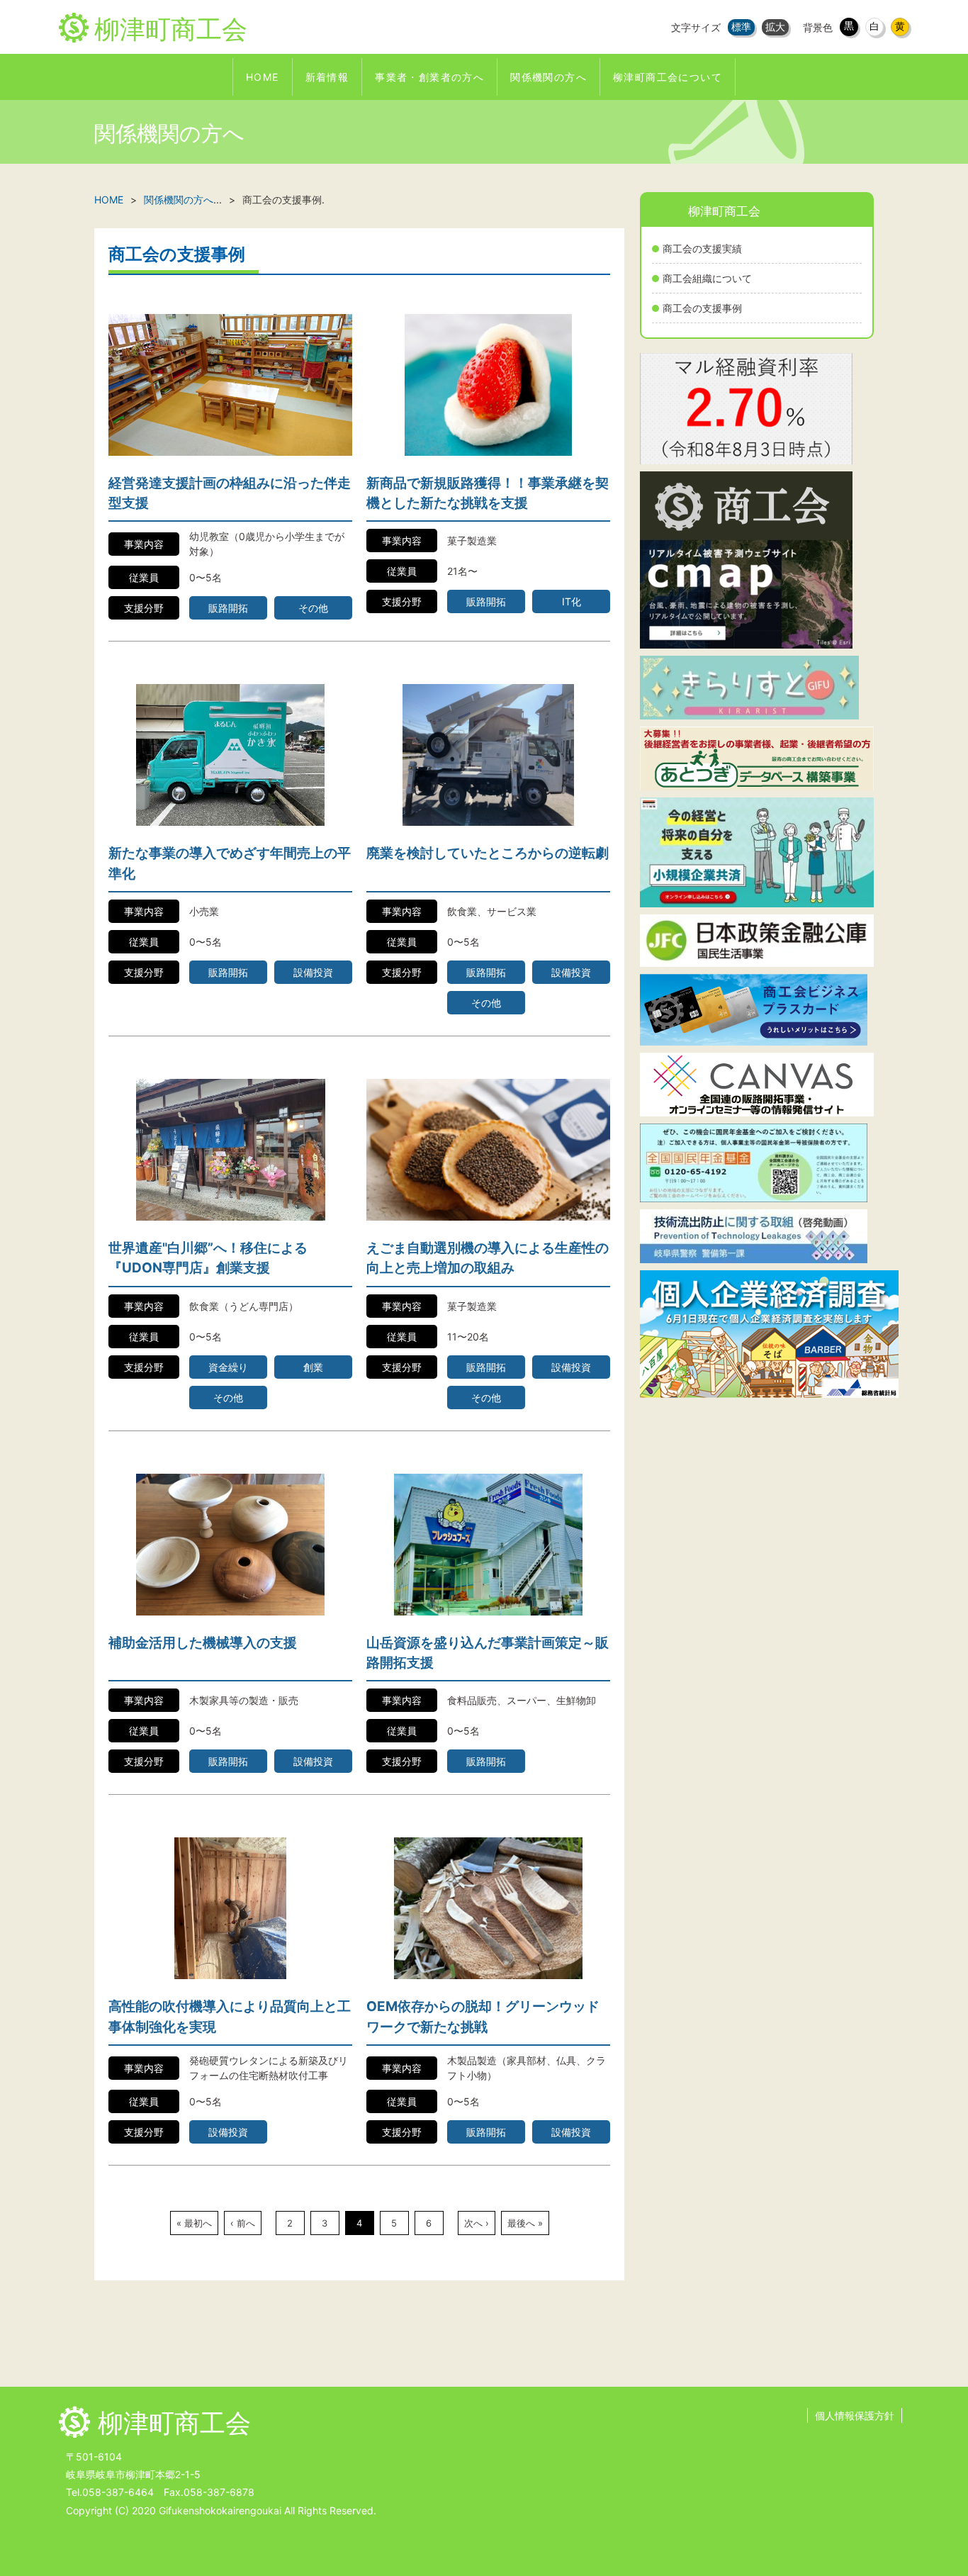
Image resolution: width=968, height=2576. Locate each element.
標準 (741, 27)
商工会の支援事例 (702, 308)
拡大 (775, 27)
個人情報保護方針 (855, 2415)
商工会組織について (707, 278)
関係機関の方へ (179, 200)
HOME (109, 200)
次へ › (477, 2223)
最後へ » (525, 2223)
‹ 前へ (243, 2223)
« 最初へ (194, 2223)
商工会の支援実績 (702, 248)
